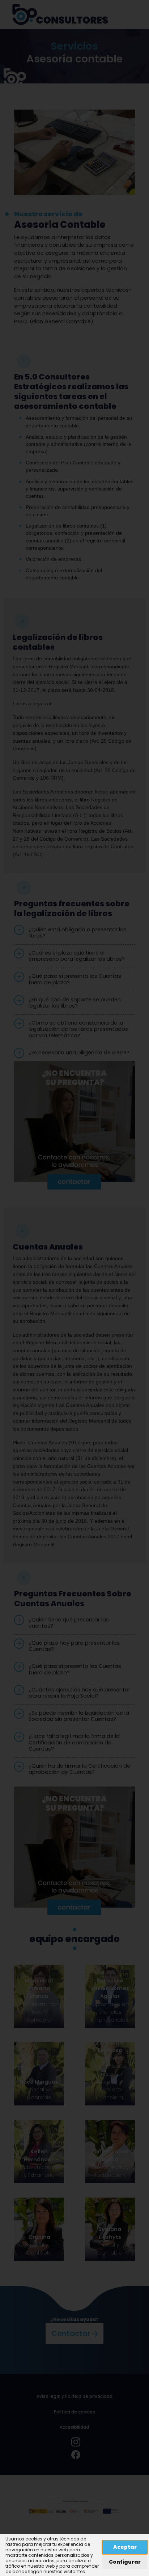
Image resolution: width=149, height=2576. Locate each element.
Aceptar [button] (125, 2547)
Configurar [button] (125, 2562)
